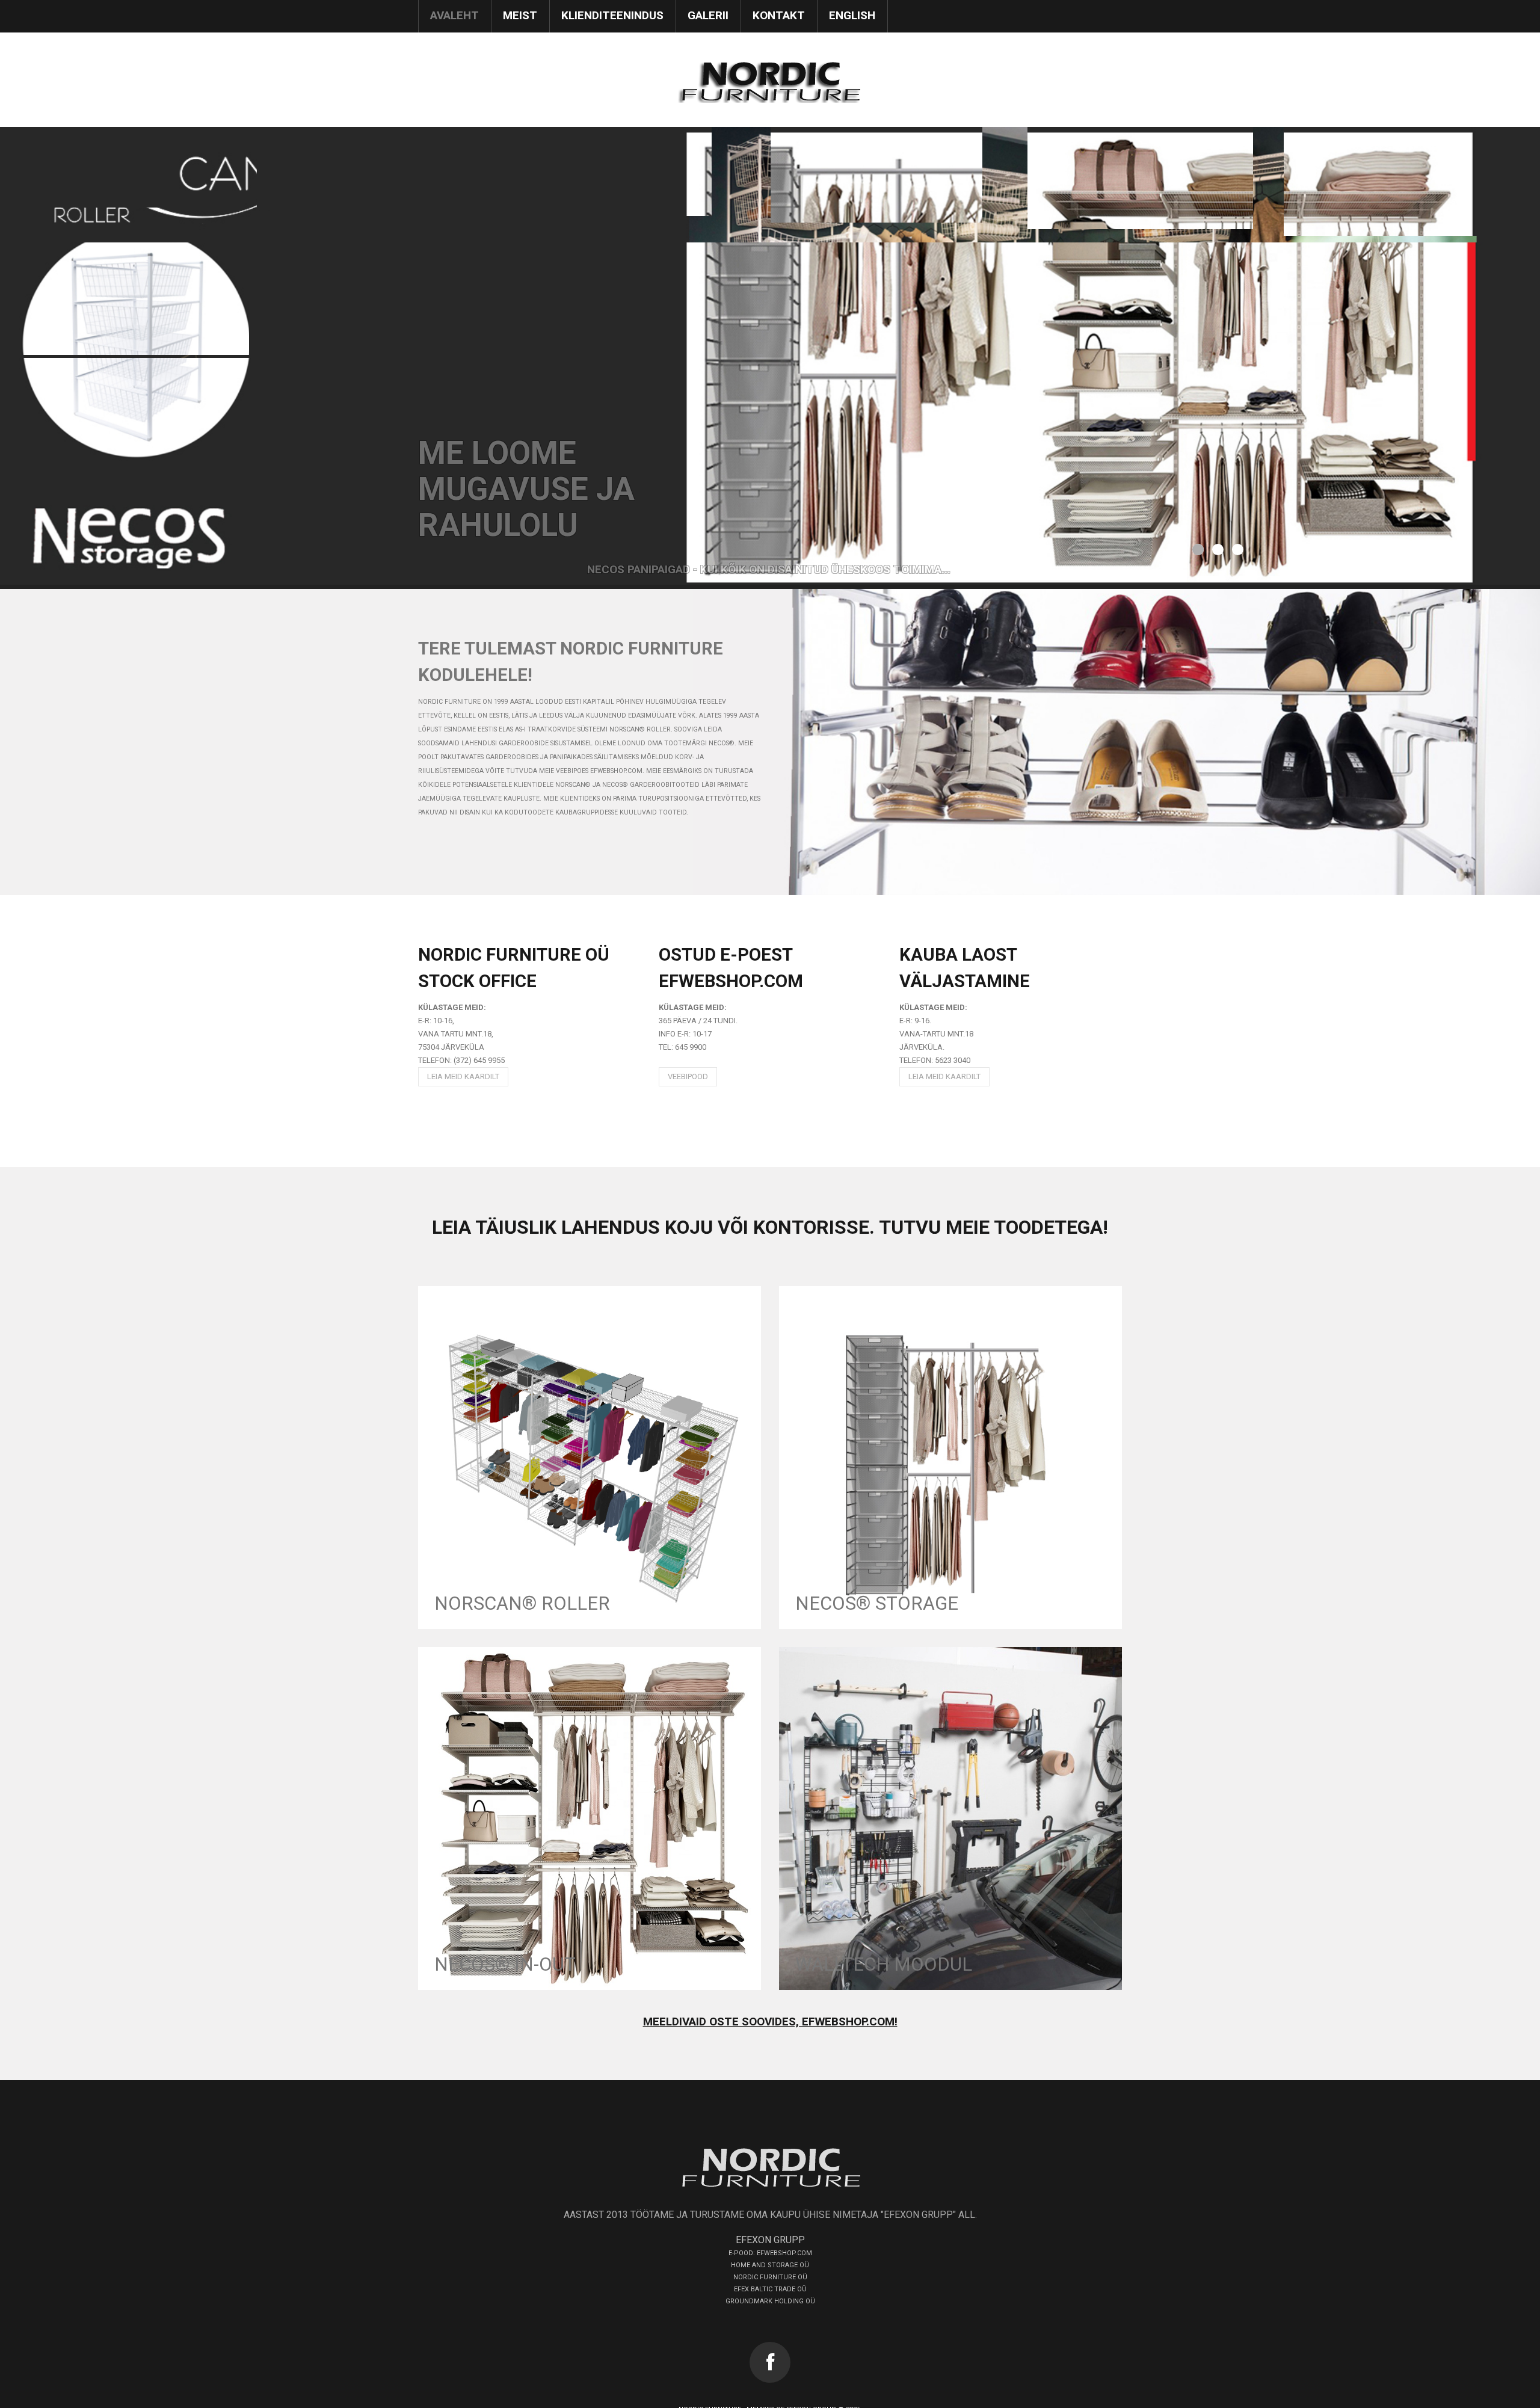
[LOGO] (770, 2167)
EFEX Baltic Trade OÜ (770, 2289)
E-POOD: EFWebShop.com (770, 2253)
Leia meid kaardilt (463, 1076)
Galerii (708, 15)
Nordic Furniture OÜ (770, 2277)
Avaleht (454, 15)
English (852, 15)
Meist (520, 15)
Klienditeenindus (612, 15)
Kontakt (779, 15)
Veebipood (688, 1076)
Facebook (770, 2362)
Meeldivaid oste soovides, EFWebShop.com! (770, 2022)
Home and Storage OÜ (770, 2265)
